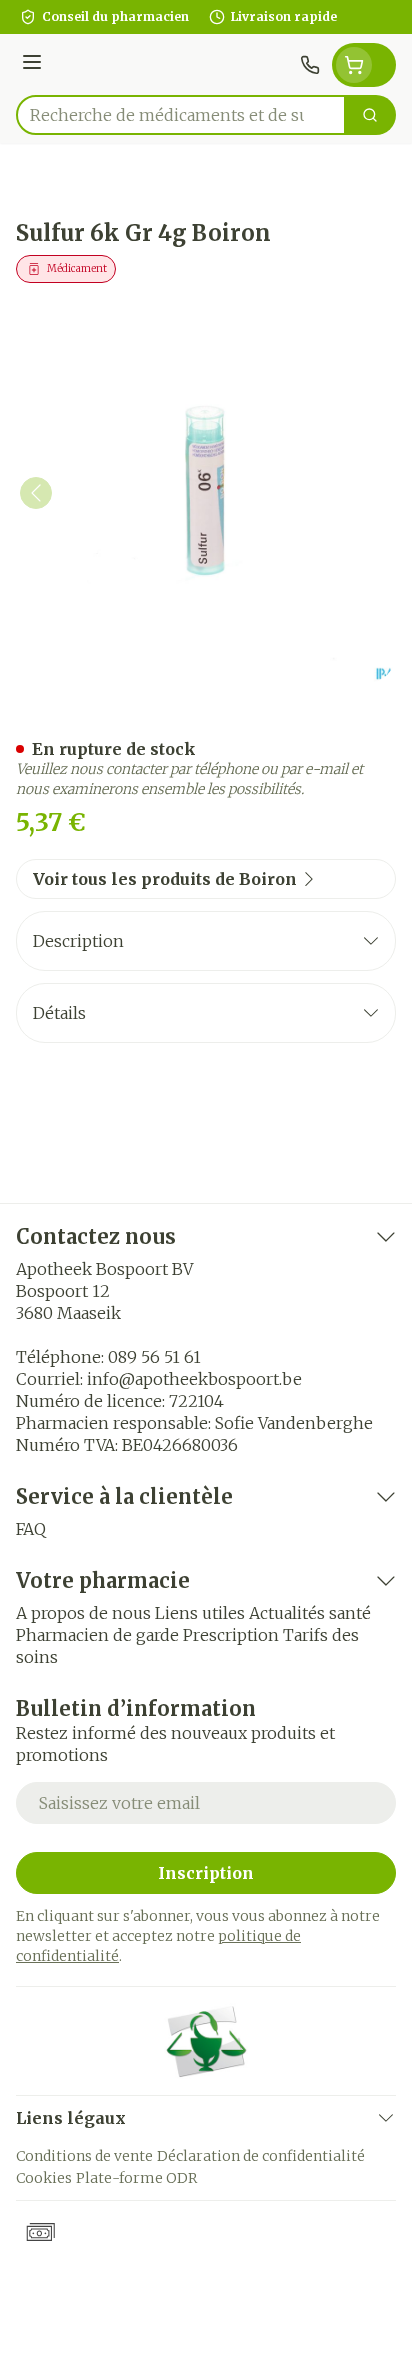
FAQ (31, 1529)
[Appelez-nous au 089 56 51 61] (310, 65)
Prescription (231, 1635)
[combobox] (181, 115)
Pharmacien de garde (97, 1635)
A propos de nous (83, 1613)
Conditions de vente (84, 2156)
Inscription (206, 1873)
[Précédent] (36, 493)
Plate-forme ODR (136, 2178)
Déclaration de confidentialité (261, 2156)
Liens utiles (200, 1613)
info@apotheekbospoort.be (194, 1379)
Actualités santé (310, 1613)
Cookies (44, 2178)
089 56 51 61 (154, 1357)
